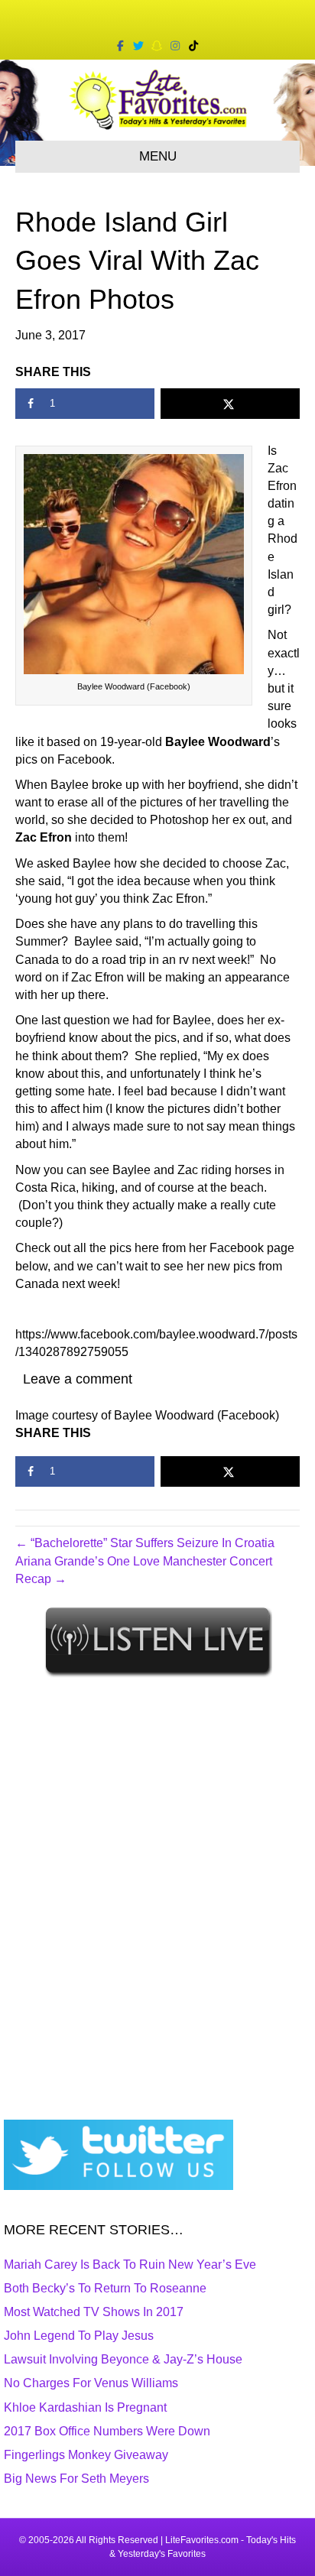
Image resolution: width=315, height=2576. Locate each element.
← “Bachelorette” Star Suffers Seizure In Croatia (145, 1543)
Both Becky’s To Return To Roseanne (105, 2288)
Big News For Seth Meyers (76, 2479)
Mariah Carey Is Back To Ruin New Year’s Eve (130, 2265)
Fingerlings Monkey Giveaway (86, 2455)
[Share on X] (230, 404)
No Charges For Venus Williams (91, 2383)
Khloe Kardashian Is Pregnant (85, 2407)
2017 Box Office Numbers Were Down (107, 2431)
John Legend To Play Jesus (79, 2336)
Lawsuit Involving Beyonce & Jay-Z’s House (123, 2359)
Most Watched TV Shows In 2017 (94, 2312)
